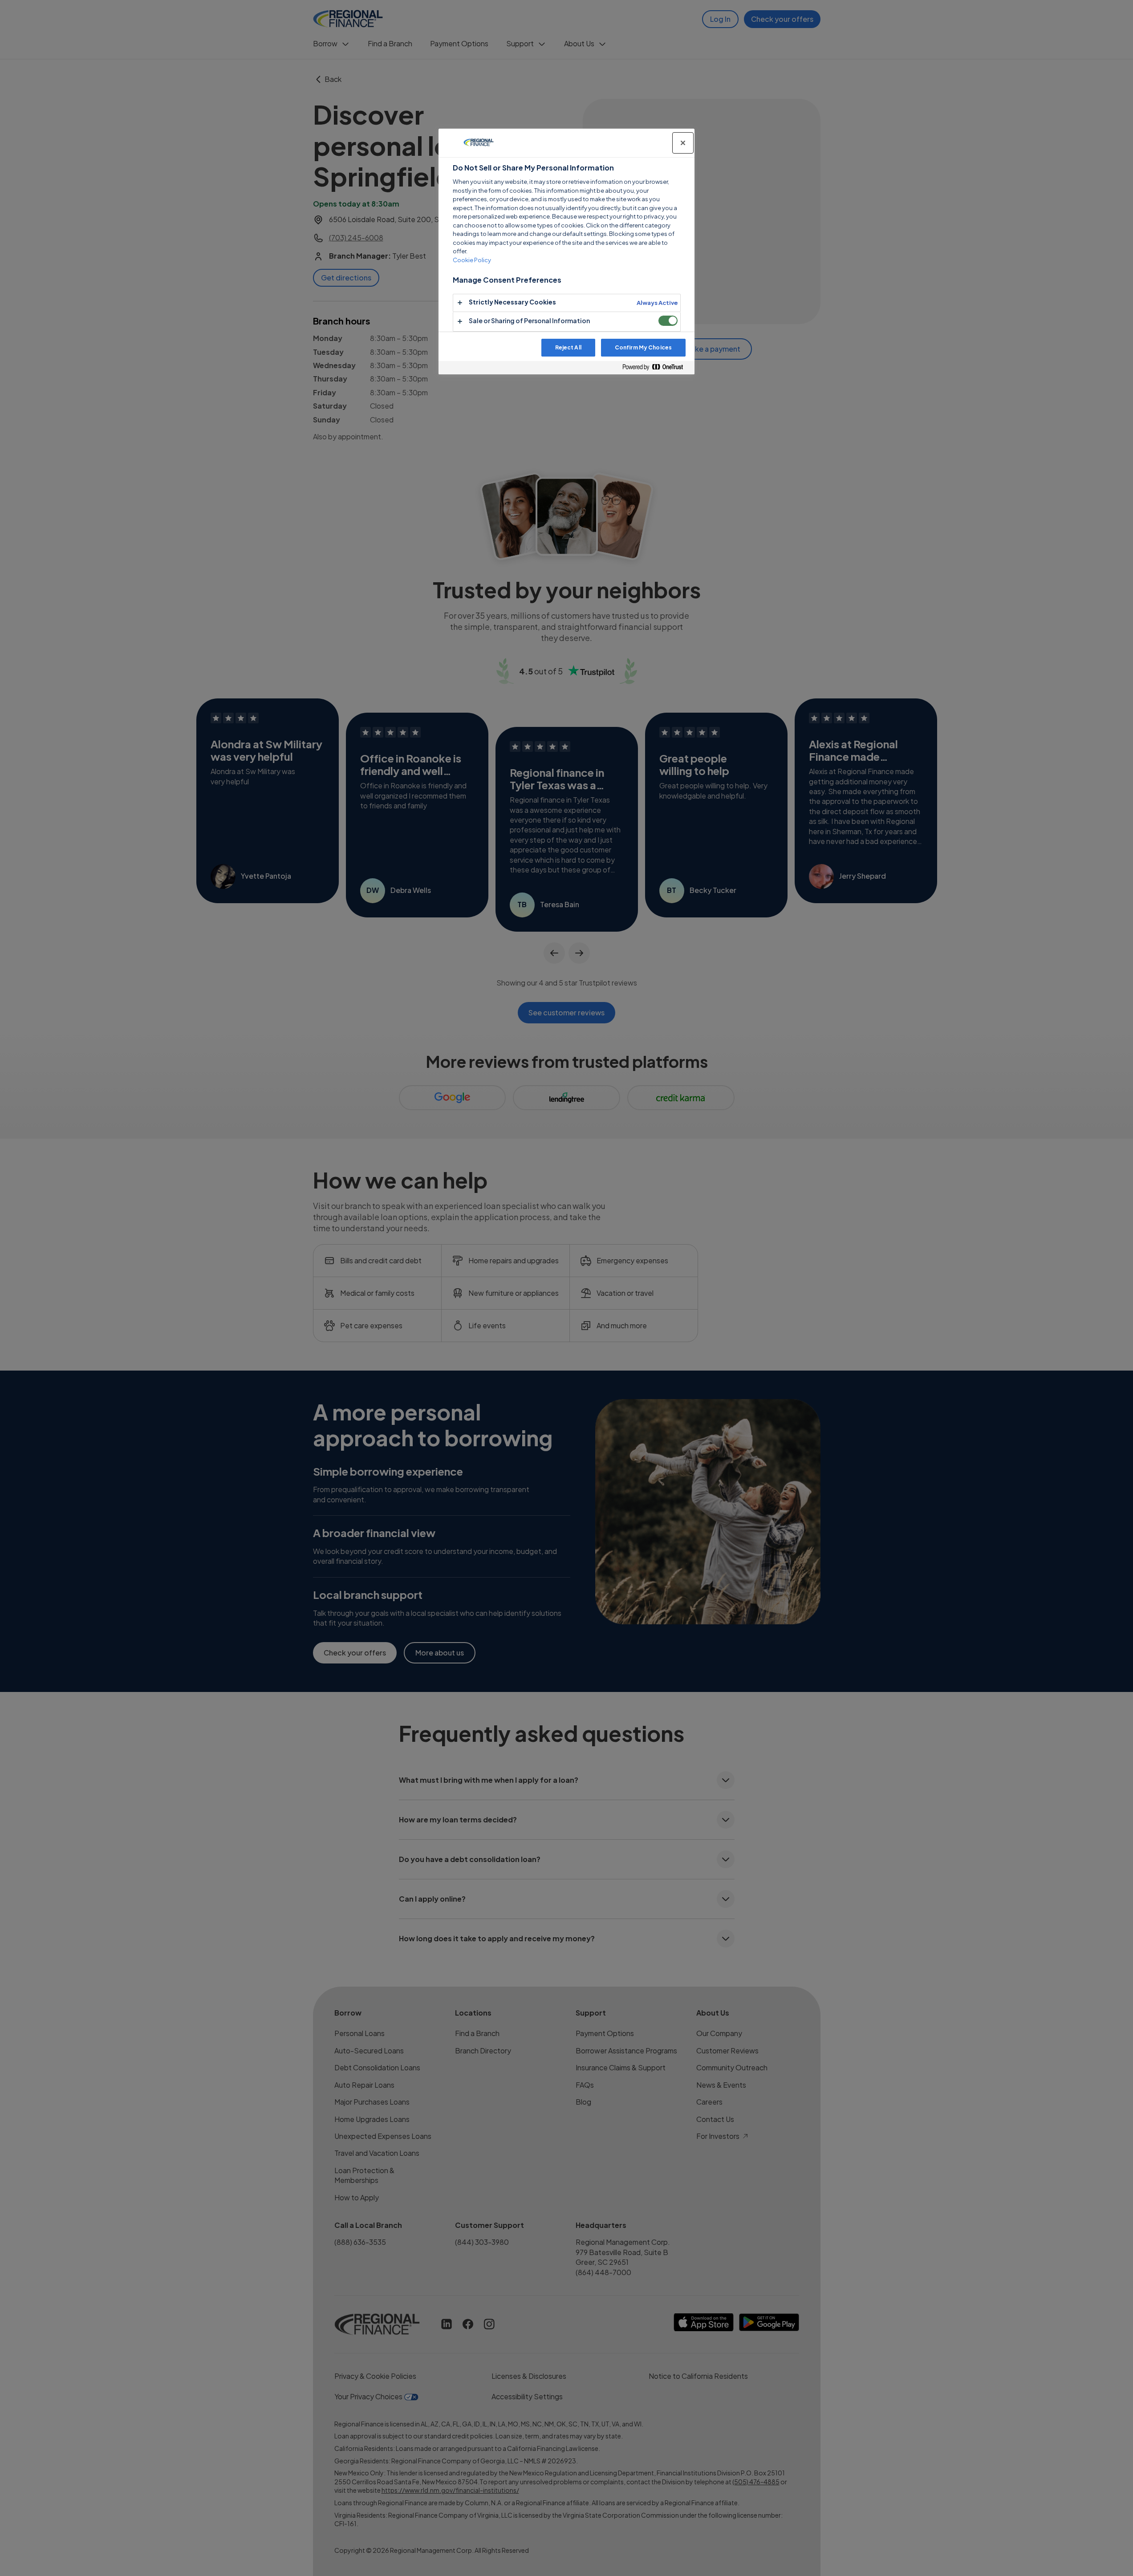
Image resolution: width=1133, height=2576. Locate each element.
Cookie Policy (472, 260)
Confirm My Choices (643, 347)
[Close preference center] (683, 143)
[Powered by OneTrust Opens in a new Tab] (656, 367)
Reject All (568, 347)
